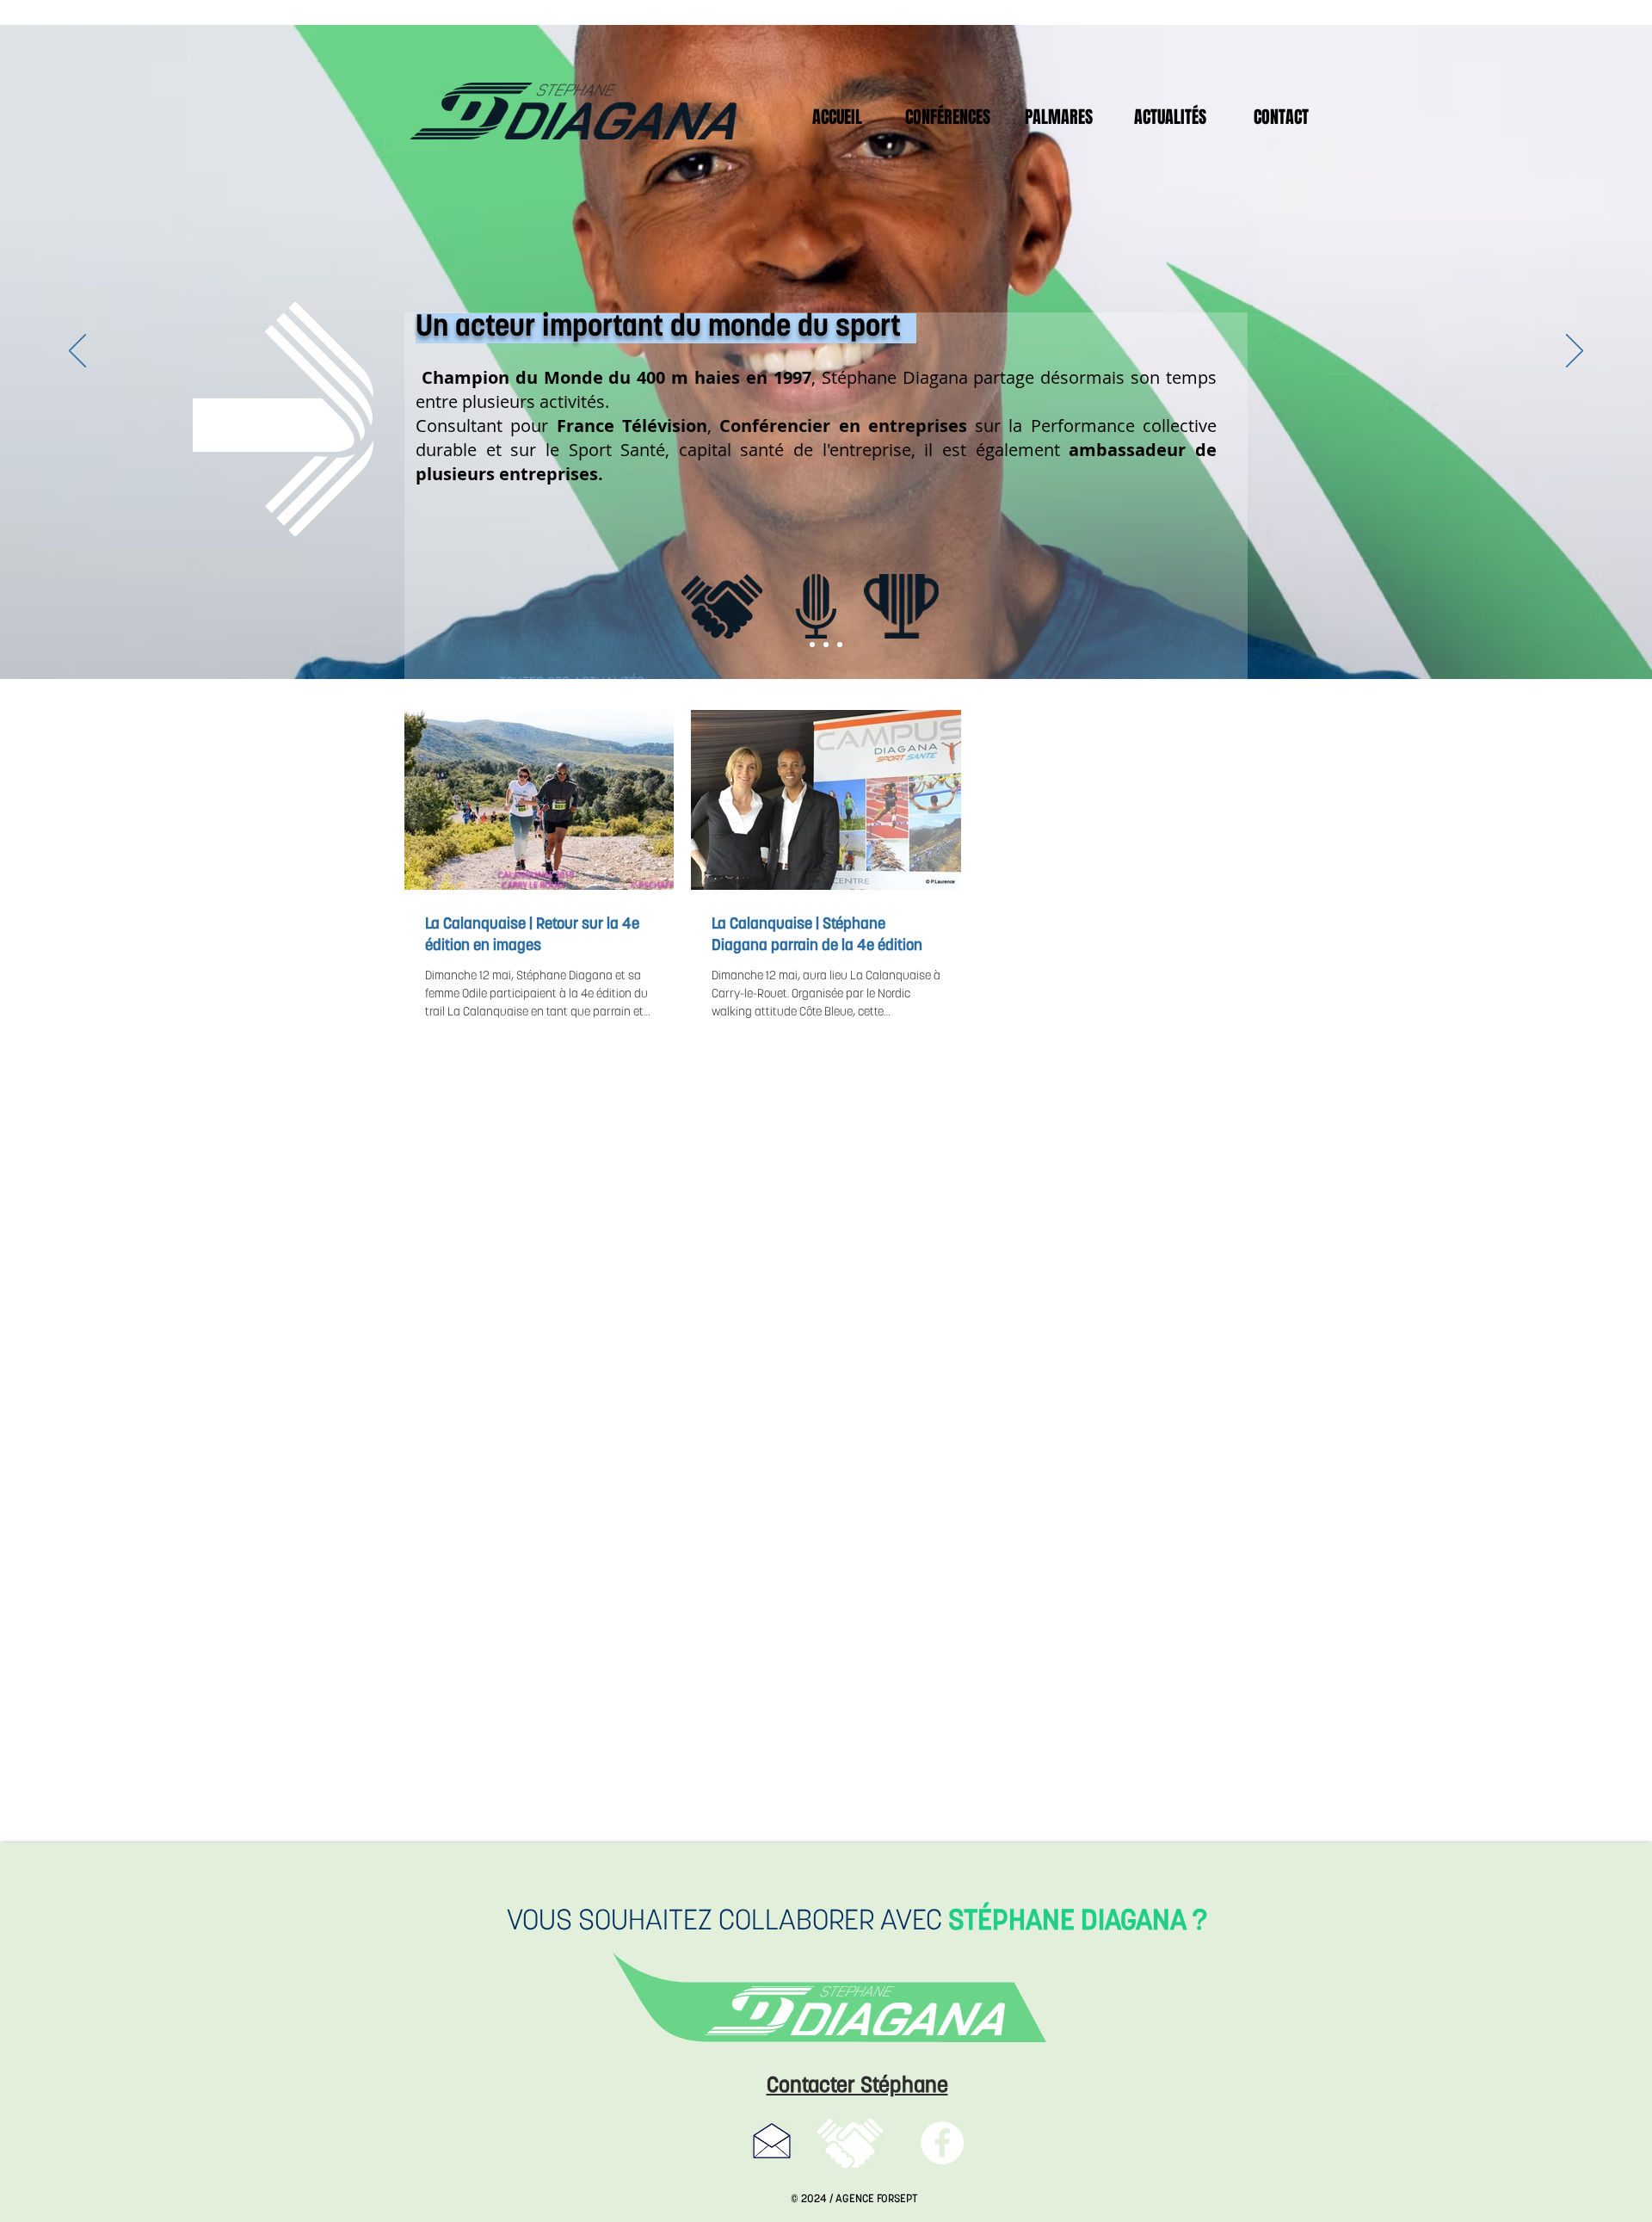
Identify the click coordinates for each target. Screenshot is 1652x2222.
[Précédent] (77, 352)
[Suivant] (1575, 352)
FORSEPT (897, 2199)
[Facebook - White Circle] (942, 2143)
